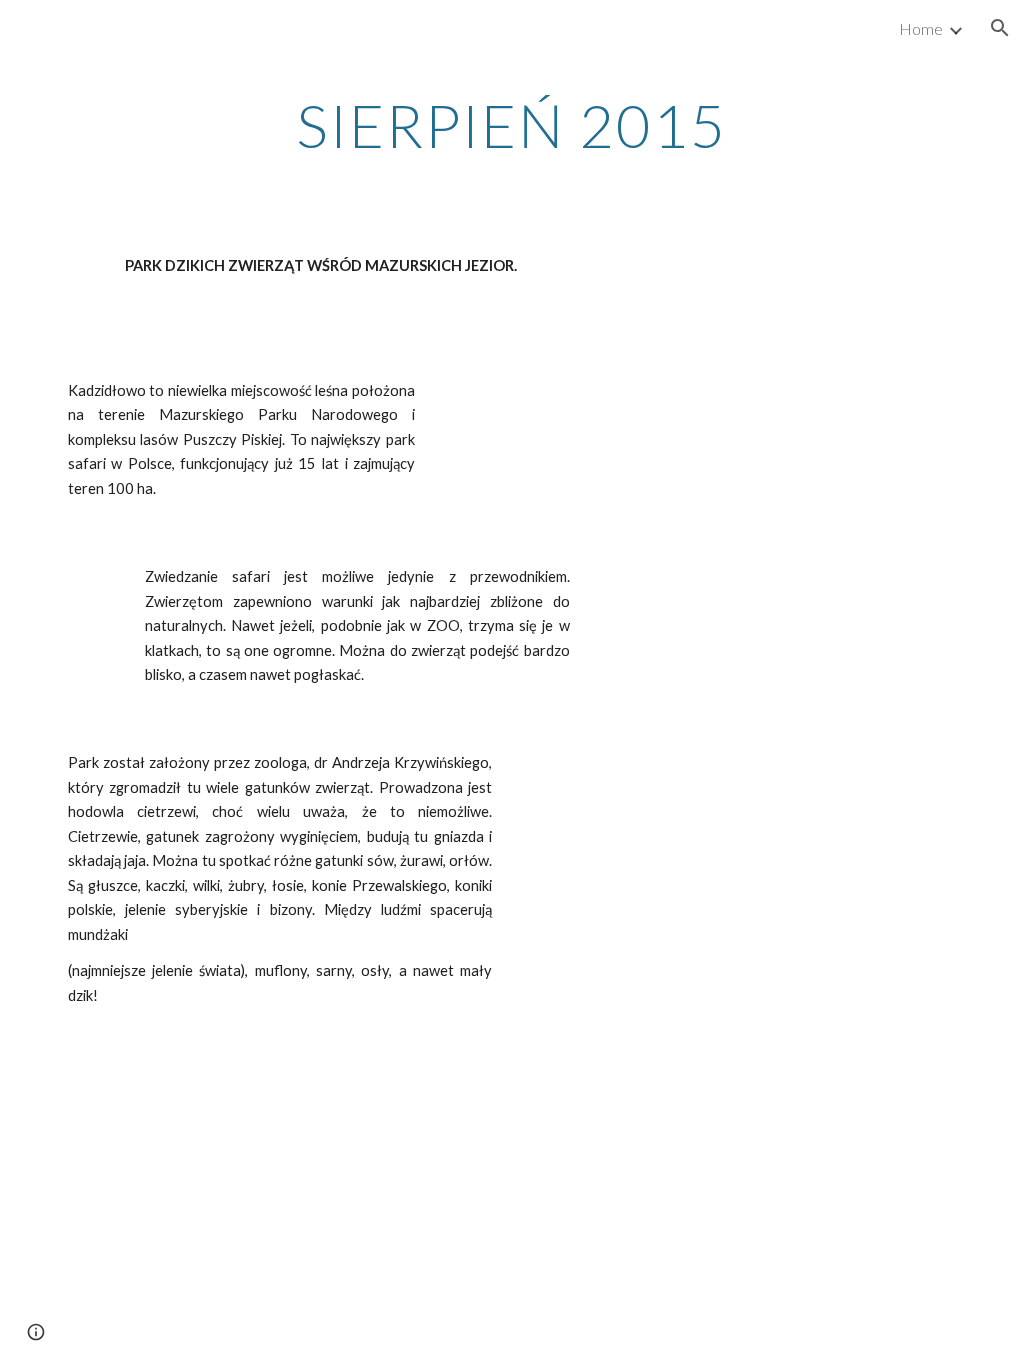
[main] (511, 125)
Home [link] (921, 28)
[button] (1000, 28)
